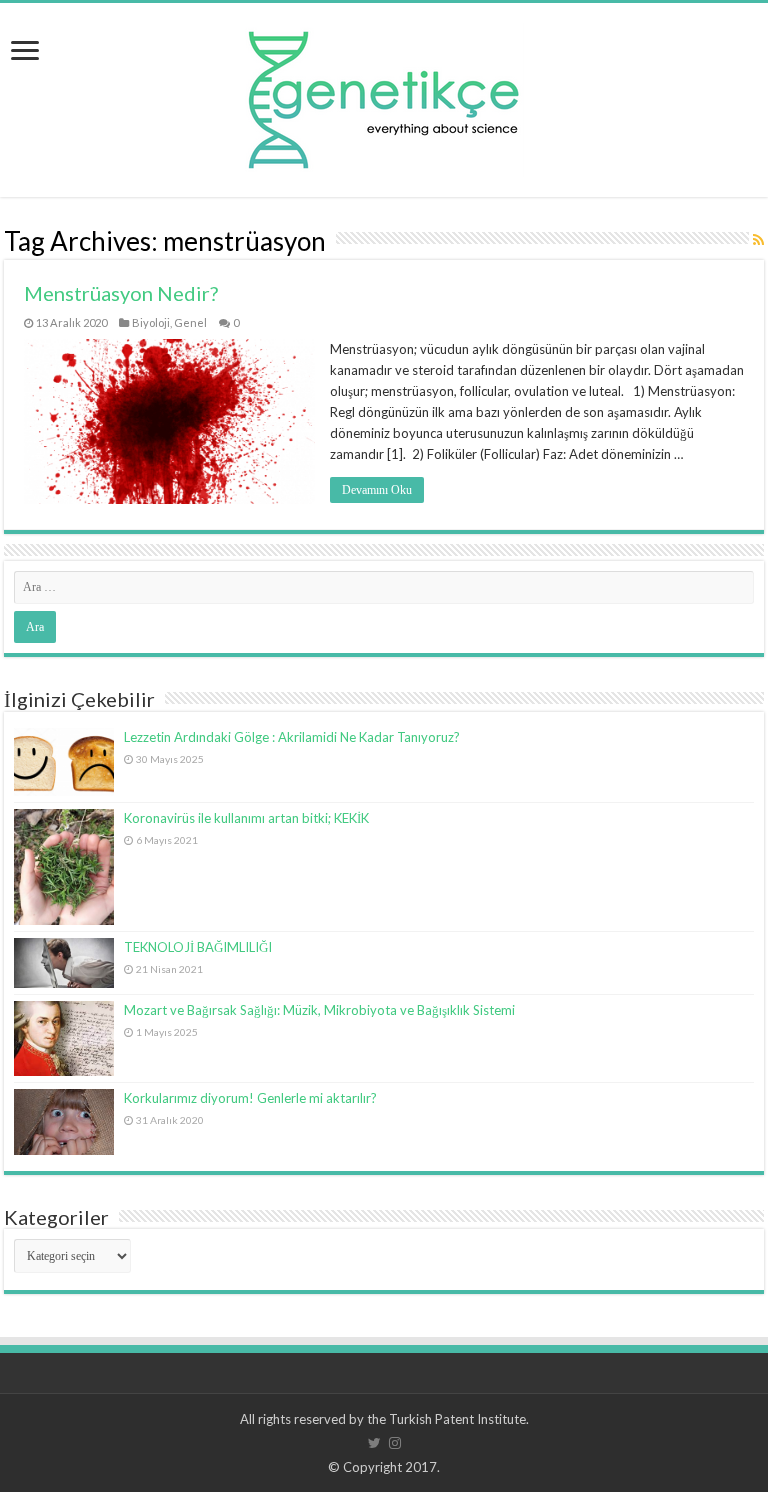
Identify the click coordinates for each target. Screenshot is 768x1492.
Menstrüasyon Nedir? (121, 293)
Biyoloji (151, 322)
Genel (190, 322)
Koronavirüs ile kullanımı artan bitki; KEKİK (246, 818)
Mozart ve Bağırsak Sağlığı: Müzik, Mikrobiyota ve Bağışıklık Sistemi (319, 1010)
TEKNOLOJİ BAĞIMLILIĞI (198, 947)
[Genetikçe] (384, 94)
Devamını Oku (377, 490)
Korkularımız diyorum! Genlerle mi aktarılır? (250, 1098)
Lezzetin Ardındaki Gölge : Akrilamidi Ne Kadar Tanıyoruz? (292, 737)
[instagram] (395, 1443)
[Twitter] (374, 1443)
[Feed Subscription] (758, 239)
